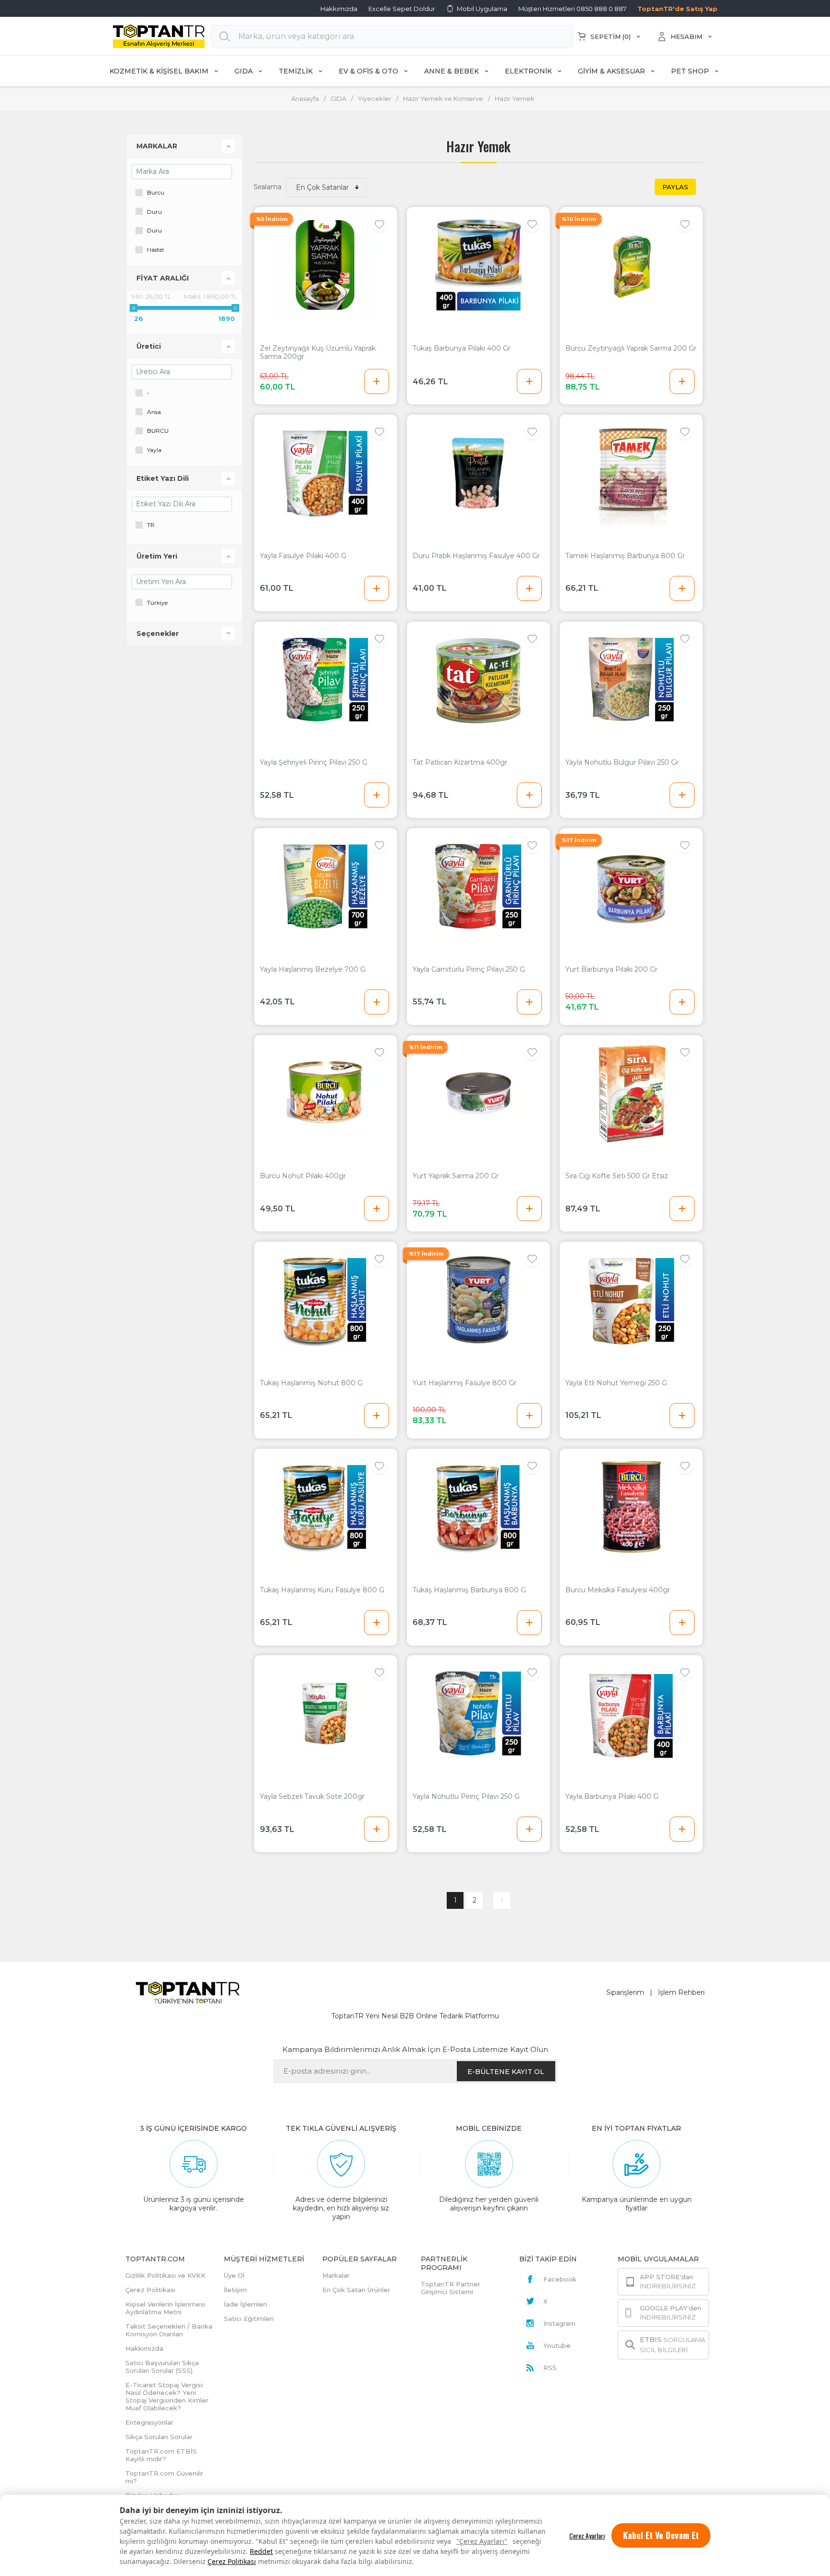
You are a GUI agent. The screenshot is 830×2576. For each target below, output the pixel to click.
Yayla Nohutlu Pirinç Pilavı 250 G (466, 1797)
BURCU (158, 431)
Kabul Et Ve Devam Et (661, 2535)
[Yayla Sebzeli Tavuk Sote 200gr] (326, 1714)
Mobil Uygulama (482, 9)
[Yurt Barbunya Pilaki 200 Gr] (631, 886)
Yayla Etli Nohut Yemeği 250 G (616, 1383)
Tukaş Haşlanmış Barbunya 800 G (469, 1590)
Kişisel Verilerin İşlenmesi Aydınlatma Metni (165, 2308)
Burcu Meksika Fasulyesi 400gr (618, 1590)
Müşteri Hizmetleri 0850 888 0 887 (572, 9)
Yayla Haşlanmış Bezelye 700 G (313, 970)
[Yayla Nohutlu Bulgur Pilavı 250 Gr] (631, 680)
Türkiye (157, 603)
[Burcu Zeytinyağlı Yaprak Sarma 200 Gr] (631, 265)
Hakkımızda (339, 9)
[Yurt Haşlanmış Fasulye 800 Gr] (478, 1300)
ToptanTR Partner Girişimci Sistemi (451, 2288)
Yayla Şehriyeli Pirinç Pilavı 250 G (314, 763)
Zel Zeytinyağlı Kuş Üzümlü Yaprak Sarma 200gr (318, 353)
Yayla (154, 450)
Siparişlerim (625, 1992)
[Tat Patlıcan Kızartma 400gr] (478, 680)
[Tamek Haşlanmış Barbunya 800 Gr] (631, 473)
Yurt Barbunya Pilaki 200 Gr (611, 970)
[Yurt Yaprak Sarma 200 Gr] (478, 1093)
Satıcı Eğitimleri (249, 2319)
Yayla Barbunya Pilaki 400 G (612, 1797)
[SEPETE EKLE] (377, 381)
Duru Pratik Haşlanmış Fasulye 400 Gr (476, 556)
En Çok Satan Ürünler (356, 2290)
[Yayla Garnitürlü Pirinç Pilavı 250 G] (478, 886)
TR (151, 525)
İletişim (235, 2290)
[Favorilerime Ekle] (379, 224)
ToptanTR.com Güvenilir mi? (164, 2477)
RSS (550, 2368)
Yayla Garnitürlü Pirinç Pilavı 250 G (469, 970)
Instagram (559, 2323)
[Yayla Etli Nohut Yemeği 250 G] (631, 1300)
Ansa (154, 412)
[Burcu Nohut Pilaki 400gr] (326, 1093)
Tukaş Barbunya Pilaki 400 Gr (462, 348)
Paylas (675, 187)
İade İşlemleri (245, 2304)
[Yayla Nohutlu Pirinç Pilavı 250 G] (478, 1714)
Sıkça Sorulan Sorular (159, 2437)
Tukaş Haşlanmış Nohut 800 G (311, 1383)
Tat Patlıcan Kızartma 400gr (460, 763)
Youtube (557, 2345)
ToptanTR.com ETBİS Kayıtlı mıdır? (161, 2455)
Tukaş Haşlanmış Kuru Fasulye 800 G (322, 1590)
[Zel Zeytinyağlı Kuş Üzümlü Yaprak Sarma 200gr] (326, 265)
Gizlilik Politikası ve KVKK (165, 2275)
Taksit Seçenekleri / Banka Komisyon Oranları (169, 2330)
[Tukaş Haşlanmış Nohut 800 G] (326, 1300)
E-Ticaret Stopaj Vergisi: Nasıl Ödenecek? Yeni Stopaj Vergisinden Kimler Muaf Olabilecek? (167, 2396)
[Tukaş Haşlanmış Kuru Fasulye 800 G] (326, 1507)
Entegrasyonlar (149, 2422)
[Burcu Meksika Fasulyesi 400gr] (631, 1507)
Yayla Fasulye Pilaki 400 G (303, 556)
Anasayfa (305, 98)
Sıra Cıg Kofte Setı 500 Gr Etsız (617, 1176)
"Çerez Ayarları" (482, 2541)
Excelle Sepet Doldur (402, 9)
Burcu (156, 192)
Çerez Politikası (232, 2561)
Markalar (336, 2275)
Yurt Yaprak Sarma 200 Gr (456, 1176)
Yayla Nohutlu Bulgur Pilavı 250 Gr (622, 763)
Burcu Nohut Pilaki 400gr (303, 1176)
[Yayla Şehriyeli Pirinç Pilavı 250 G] (326, 680)
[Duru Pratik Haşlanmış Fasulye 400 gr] (478, 473)
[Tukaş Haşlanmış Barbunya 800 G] (478, 1507)
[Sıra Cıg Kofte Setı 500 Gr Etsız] (631, 1093)
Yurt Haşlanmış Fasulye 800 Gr (464, 1383)
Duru (154, 212)
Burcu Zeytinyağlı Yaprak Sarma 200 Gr (631, 348)
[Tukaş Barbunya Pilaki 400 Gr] (478, 265)
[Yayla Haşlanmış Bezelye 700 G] (326, 886)
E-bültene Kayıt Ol (506, 2072)
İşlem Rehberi (681, 1992)
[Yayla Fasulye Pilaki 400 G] (326, 473)
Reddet (261, 2551)
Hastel (155, 250)
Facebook (560, 2279)
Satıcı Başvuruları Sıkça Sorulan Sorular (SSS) (162, 2367)
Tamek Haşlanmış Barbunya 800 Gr (625, 556)
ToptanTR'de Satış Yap (677, 9)
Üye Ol (234, 2275)
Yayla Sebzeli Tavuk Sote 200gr (312, 1797)
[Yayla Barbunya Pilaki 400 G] (631, 1714)
